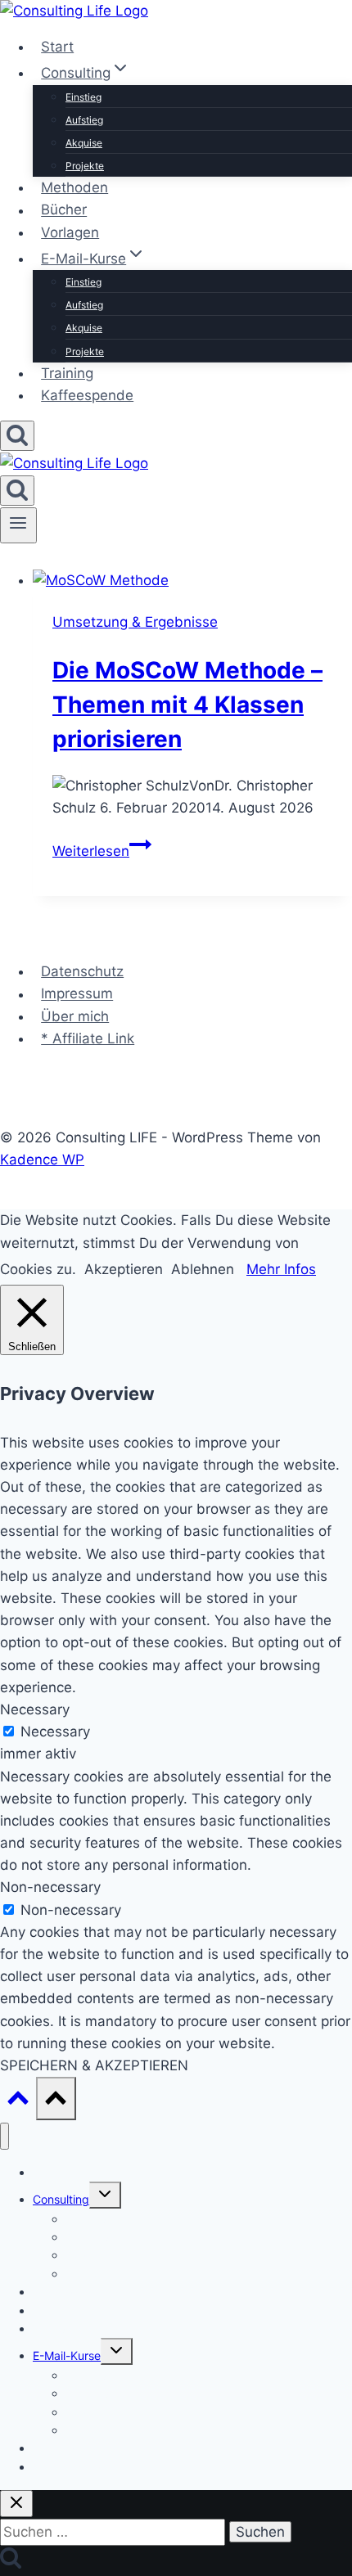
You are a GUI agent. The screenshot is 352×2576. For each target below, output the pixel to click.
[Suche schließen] (16, 2504)
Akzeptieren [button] (124, 1269)
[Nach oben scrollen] (18, 2102)
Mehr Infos (281, 1269)
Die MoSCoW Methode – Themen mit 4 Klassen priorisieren (187, 705)
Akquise (84, 143)
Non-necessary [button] (50, 1887)
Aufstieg (84, 120)
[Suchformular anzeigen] (17, 436)
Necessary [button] (35, 1709)
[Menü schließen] (5, 2136)
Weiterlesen (102, 851)
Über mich (75, 1016)
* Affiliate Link (88, 1038)
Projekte (85, 166)
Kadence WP (42, 1160)
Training (67, 373)
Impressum (77, 994)
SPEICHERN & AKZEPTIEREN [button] (94, 2065)
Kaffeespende (87, 395)
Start (57, 47)
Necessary (55, 1732)
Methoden (74, 187)
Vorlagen (70, 232)
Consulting (61, 2199)
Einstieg (83, 97)
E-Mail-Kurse (67, 2355)
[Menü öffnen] (18, 525)
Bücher (64, 210)
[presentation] (192, 581)
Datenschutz (82, 971)
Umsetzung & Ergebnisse (135, 622)
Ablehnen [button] (203, 1269)
